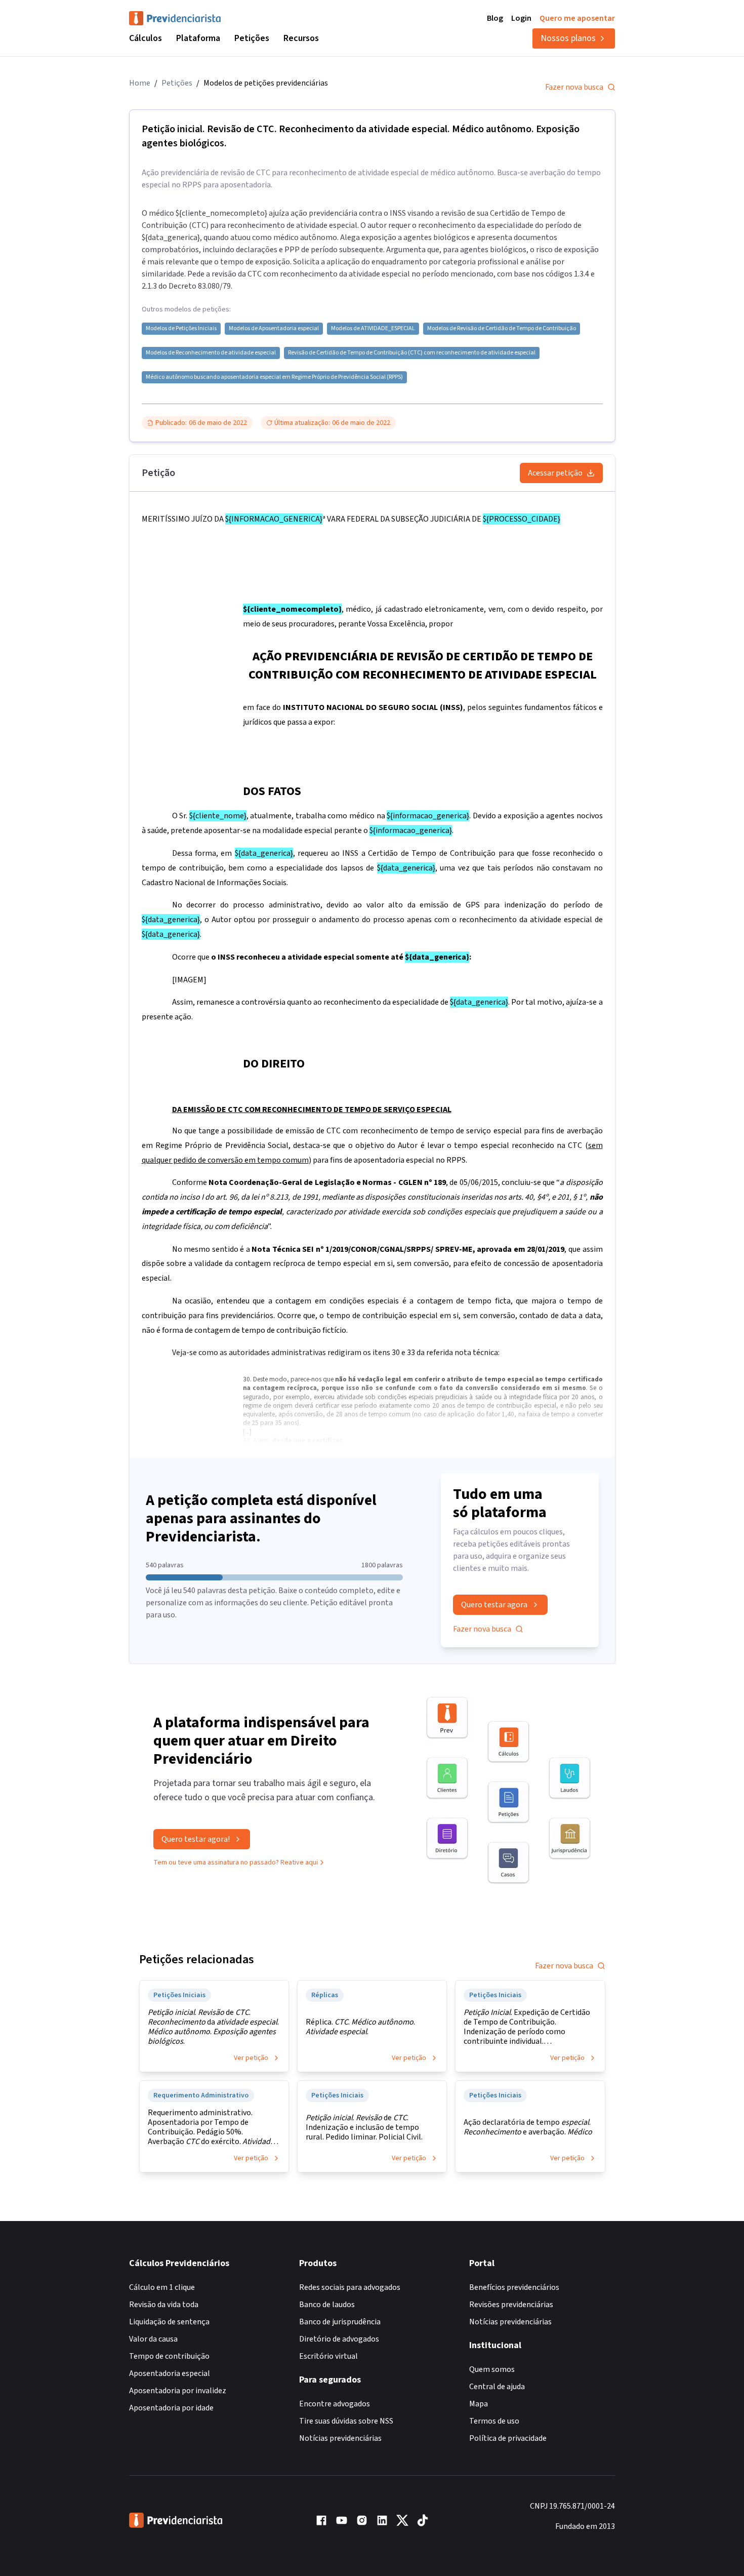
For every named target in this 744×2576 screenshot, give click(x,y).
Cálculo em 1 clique (162, 2287)
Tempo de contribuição (169, 2356)
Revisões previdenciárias (511, 2305)
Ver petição (251, 2058)
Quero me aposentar (577, 18)
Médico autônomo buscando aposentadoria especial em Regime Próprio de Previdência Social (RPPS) (274, 377)
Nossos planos (568, 38)
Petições (252, 38)
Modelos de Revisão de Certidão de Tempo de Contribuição (502, 329)
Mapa (479, 2404)
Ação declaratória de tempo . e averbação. (528, 2127)
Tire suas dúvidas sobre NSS (346, 2421)
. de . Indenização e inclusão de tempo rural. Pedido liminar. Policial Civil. (364, 2128)
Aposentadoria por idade (171, 2408)
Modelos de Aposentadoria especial (274, 329)
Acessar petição (555, 473)
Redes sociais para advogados (350, 2287)
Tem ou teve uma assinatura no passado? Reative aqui (236, 1862)
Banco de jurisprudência (340, 2322)
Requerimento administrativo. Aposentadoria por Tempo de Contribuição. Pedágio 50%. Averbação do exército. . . (211, 2127)
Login (521, 18)
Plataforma (198, 38)
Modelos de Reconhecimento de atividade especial (211, 353)
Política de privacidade (508, 2438)
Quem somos (492, 2369)
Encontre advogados (335, 2404)
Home (140, 83)
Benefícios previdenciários (514, 2287)
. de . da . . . (213, 2027)
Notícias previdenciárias (340, 2438)
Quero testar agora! (196, 1839)
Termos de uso (494, 2421)
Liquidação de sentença (169, 2322)
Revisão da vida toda (164, 2305)
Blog (495, 18)
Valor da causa (153, 2339)
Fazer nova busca (574, 87)
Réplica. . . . (360, 2027)
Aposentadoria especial (170, 2373)
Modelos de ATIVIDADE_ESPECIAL (373, 329)
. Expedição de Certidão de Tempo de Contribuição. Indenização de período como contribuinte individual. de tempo (527, 2027)
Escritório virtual (328, 2356)
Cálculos (146, 38)
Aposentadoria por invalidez (178, 2391)
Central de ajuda (497, 2387)
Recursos (301, 38)
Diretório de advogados (339, 2339)
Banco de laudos (327, 2305)
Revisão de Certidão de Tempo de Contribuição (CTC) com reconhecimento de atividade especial (412, 353)
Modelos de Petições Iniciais (181, 329)
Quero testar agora (494, 1605)
